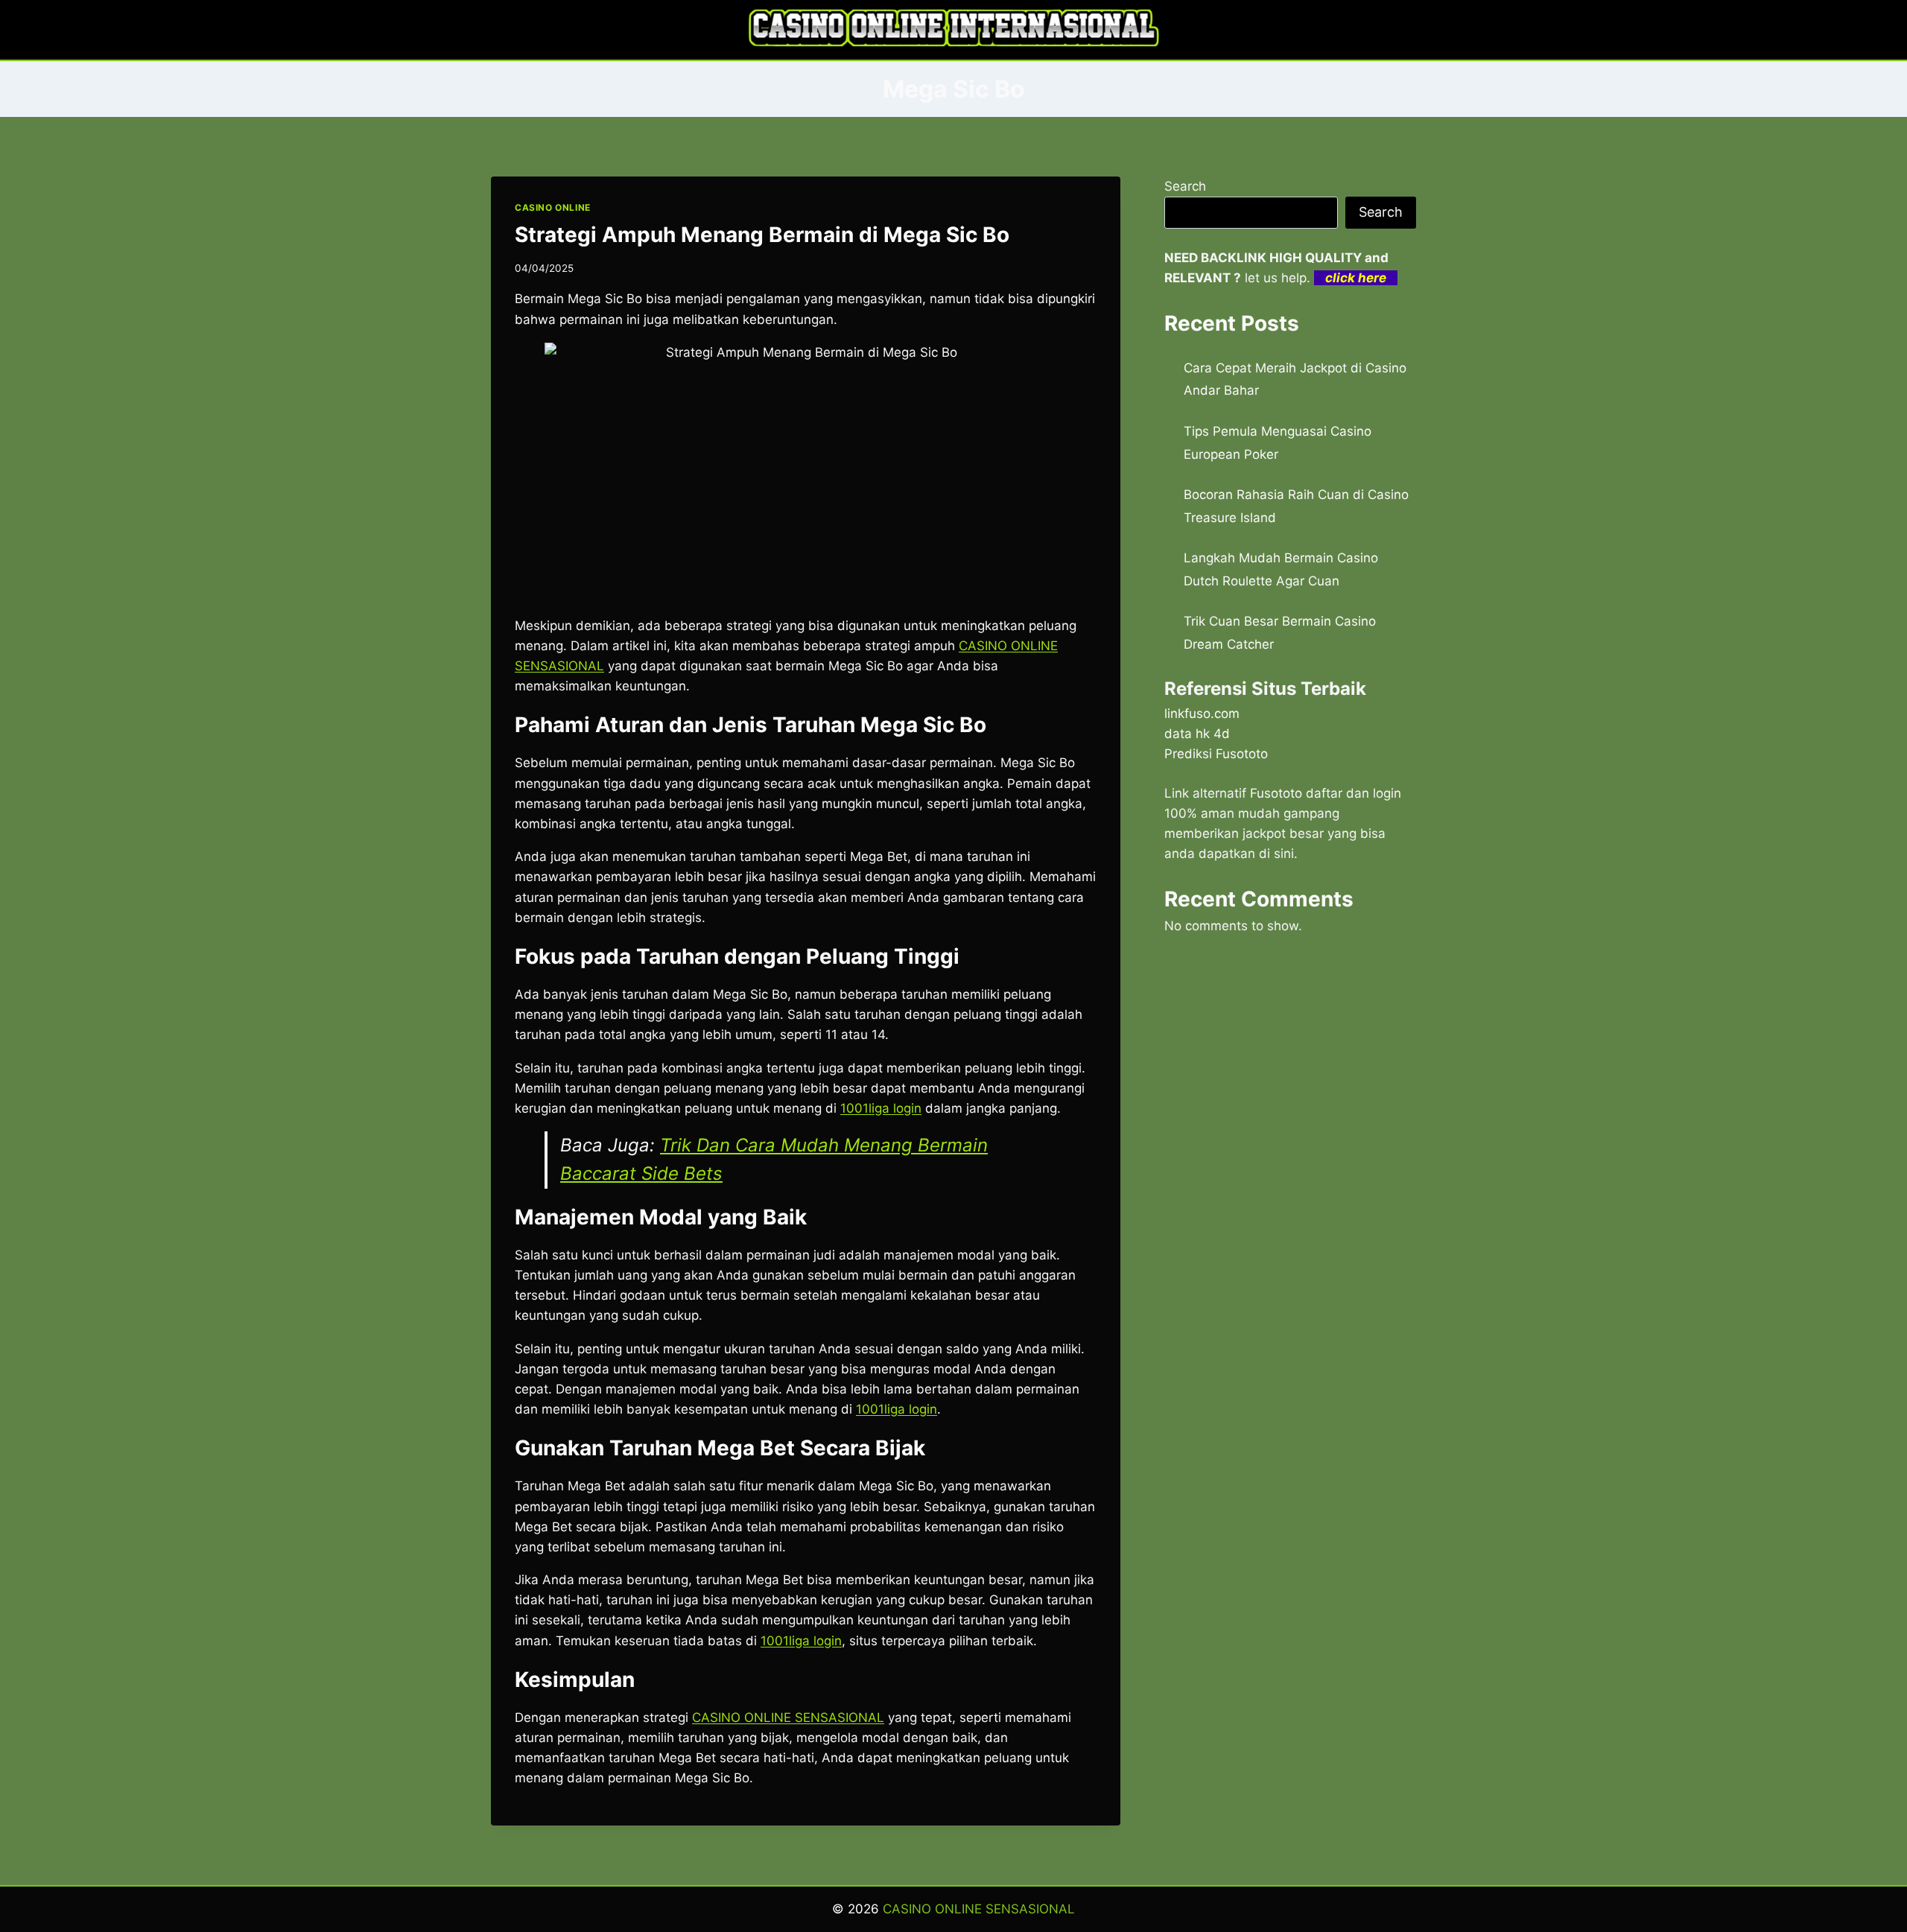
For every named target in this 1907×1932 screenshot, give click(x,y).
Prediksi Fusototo (1216, 754)
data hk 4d (1197, 734)
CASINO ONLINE (553, 207)
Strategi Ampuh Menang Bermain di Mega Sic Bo (762, 235)
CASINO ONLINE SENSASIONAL (788, 1717)
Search (1185, 186)
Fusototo (1276, 793)
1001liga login (801, 1641)
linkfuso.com (1202, 714)
